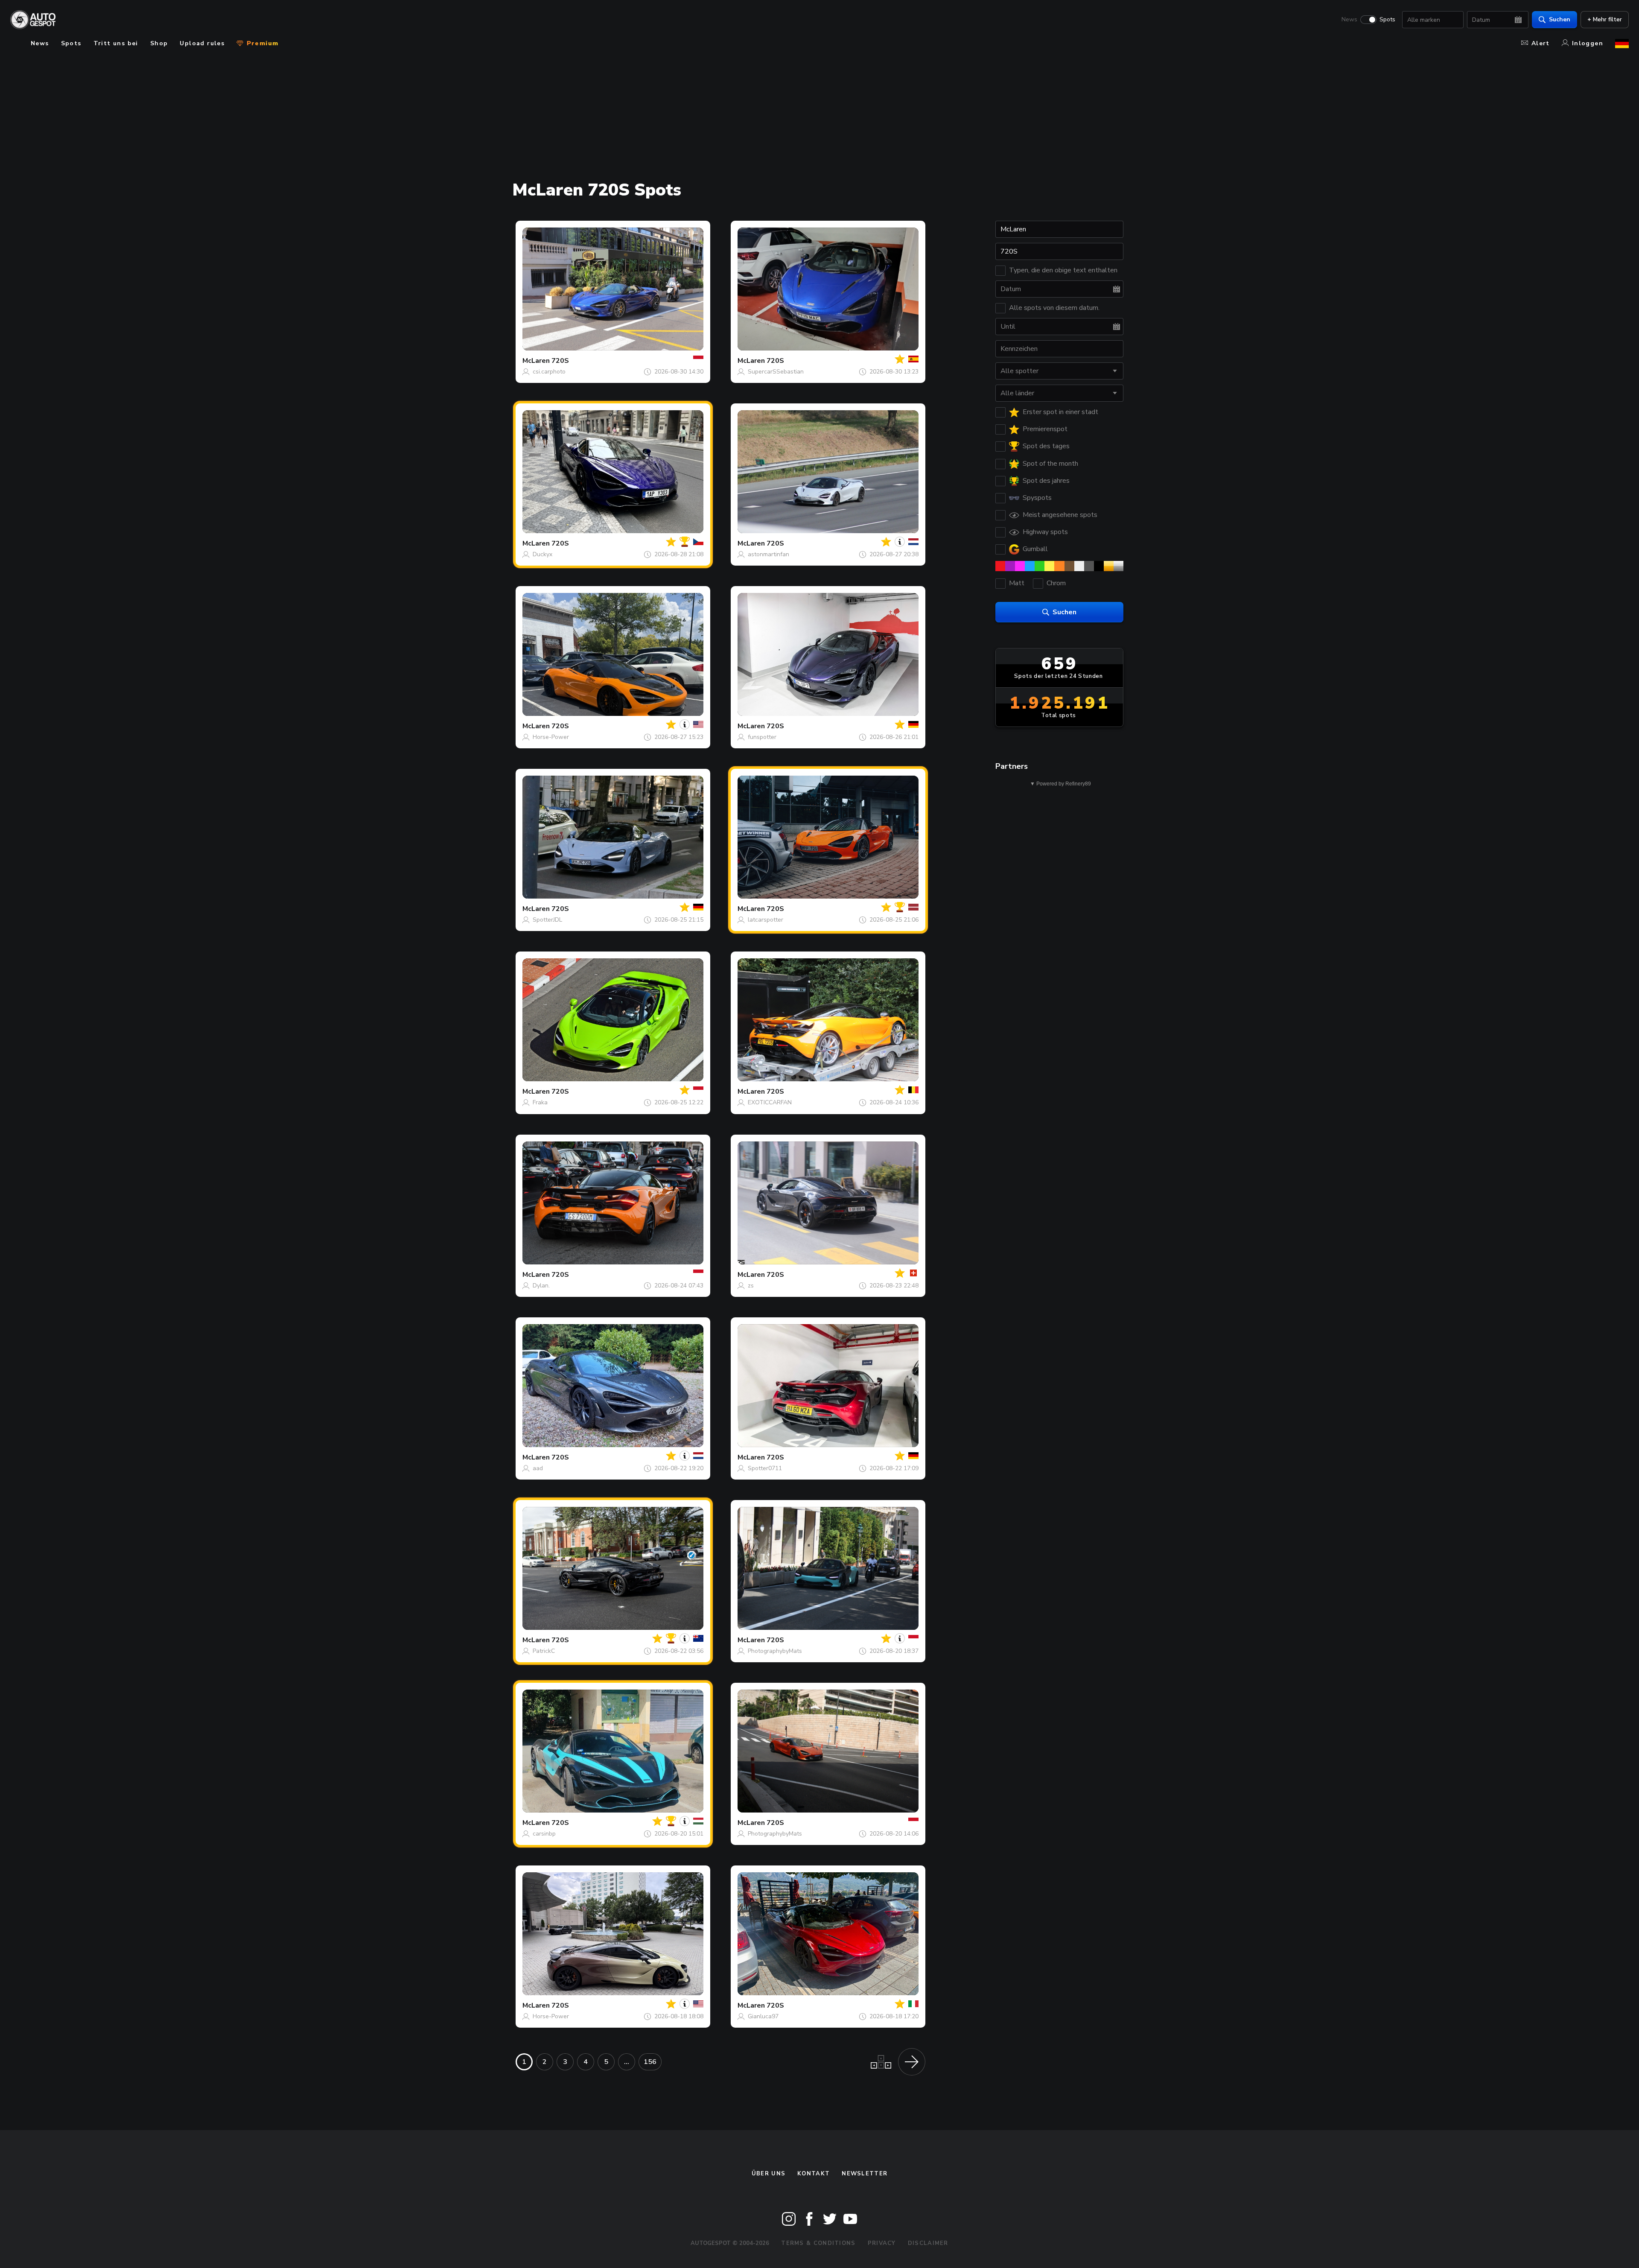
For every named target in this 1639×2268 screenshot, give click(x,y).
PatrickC (544, 1651)
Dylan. (541, 1286)
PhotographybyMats (775, 1651)
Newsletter (865, 2174)
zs (751, 1286)
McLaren (536, 361)
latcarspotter (766, 920)
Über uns (768, 2174)
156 (650, 2062)
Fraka (540, 1102)
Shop (159, 43)
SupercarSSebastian (776, 372)
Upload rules (202, 43)
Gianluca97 (763, 2016)
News (1349, 20)
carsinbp (544, 1834)
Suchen (1560, 19)
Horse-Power (551, 737)
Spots (1387, 20)
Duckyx (542, 554)
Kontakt (814, 2174)
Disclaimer (928, 2243)
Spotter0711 (765, 1468)
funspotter (762, 737)
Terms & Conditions (818, 2243)
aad (538, 1468)
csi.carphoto (549, 372)
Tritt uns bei (116, 43)
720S (560, 361)
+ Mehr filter (1605, 19)
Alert (1541, 43)
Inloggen (1588, 43)
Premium (261, 43)
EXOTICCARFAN (770, 1102)
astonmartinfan (768, 554)
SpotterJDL (547, 920)
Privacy (882, 2243)
